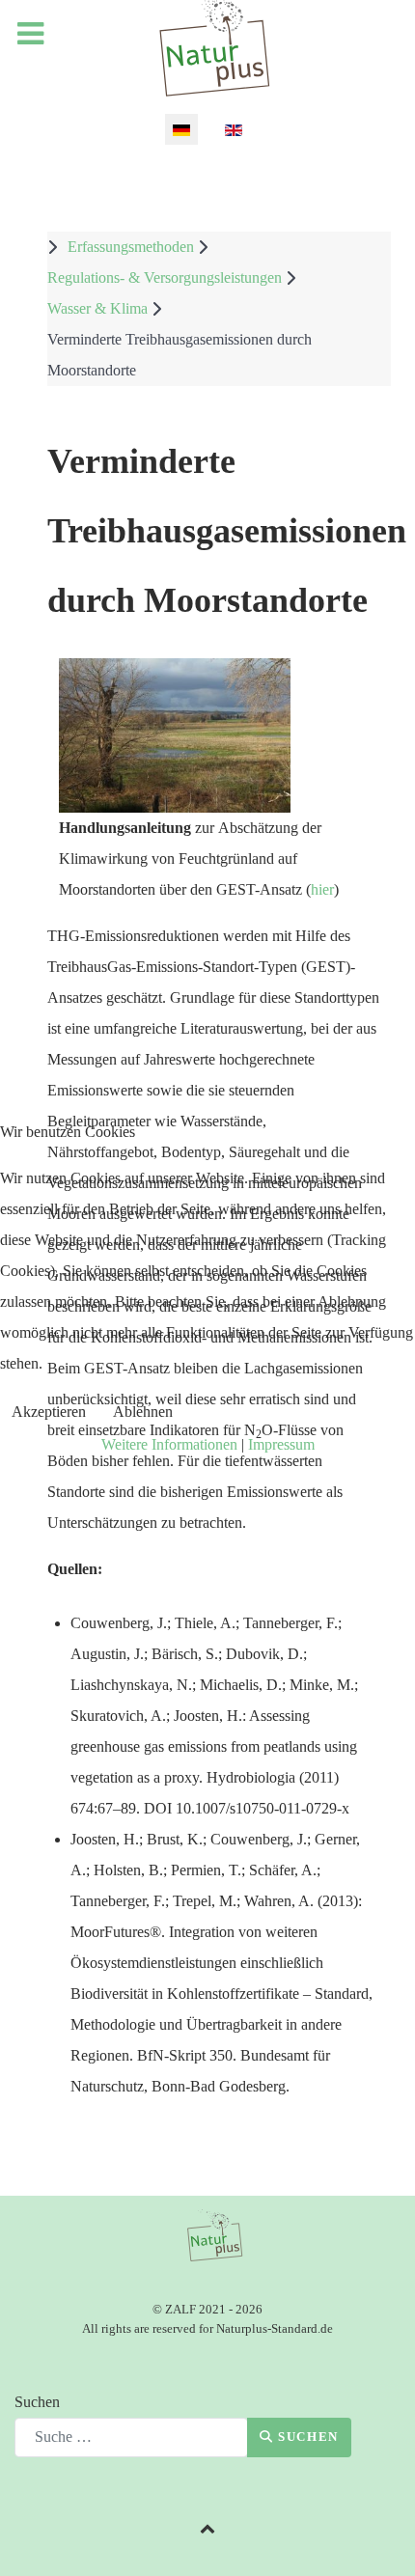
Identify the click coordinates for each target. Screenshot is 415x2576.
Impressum (281, 1444)
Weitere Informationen (169, 1444)
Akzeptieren (49, 1412)
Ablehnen (143, 1412)
